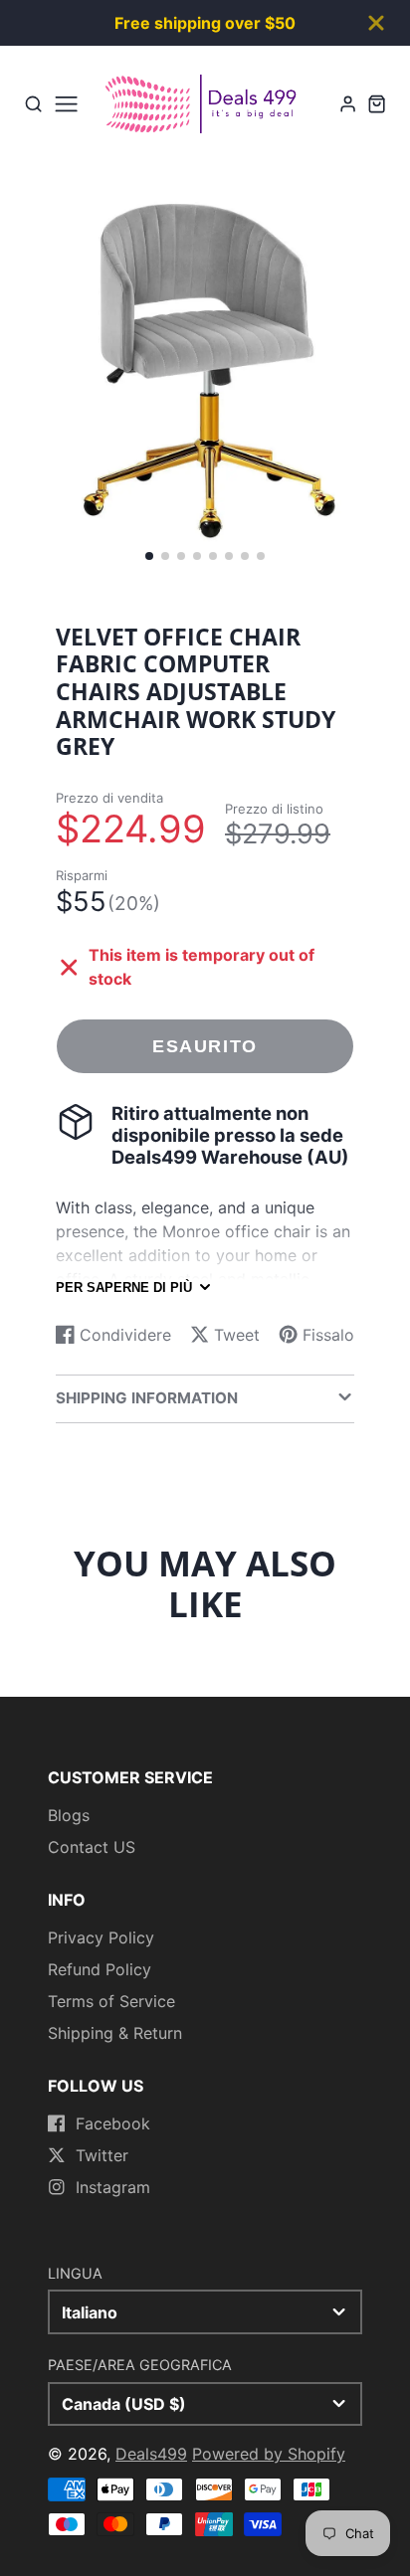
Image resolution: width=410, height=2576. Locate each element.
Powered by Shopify (269, 2454)
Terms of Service (111, 2001)
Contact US (92, 1847)
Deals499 (151, 2454)
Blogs (69, 1815)
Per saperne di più (124, 1288)
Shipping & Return (115, 2033)
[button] (149, 556)
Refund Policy (100, 1969)
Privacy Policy (101, 1937)
